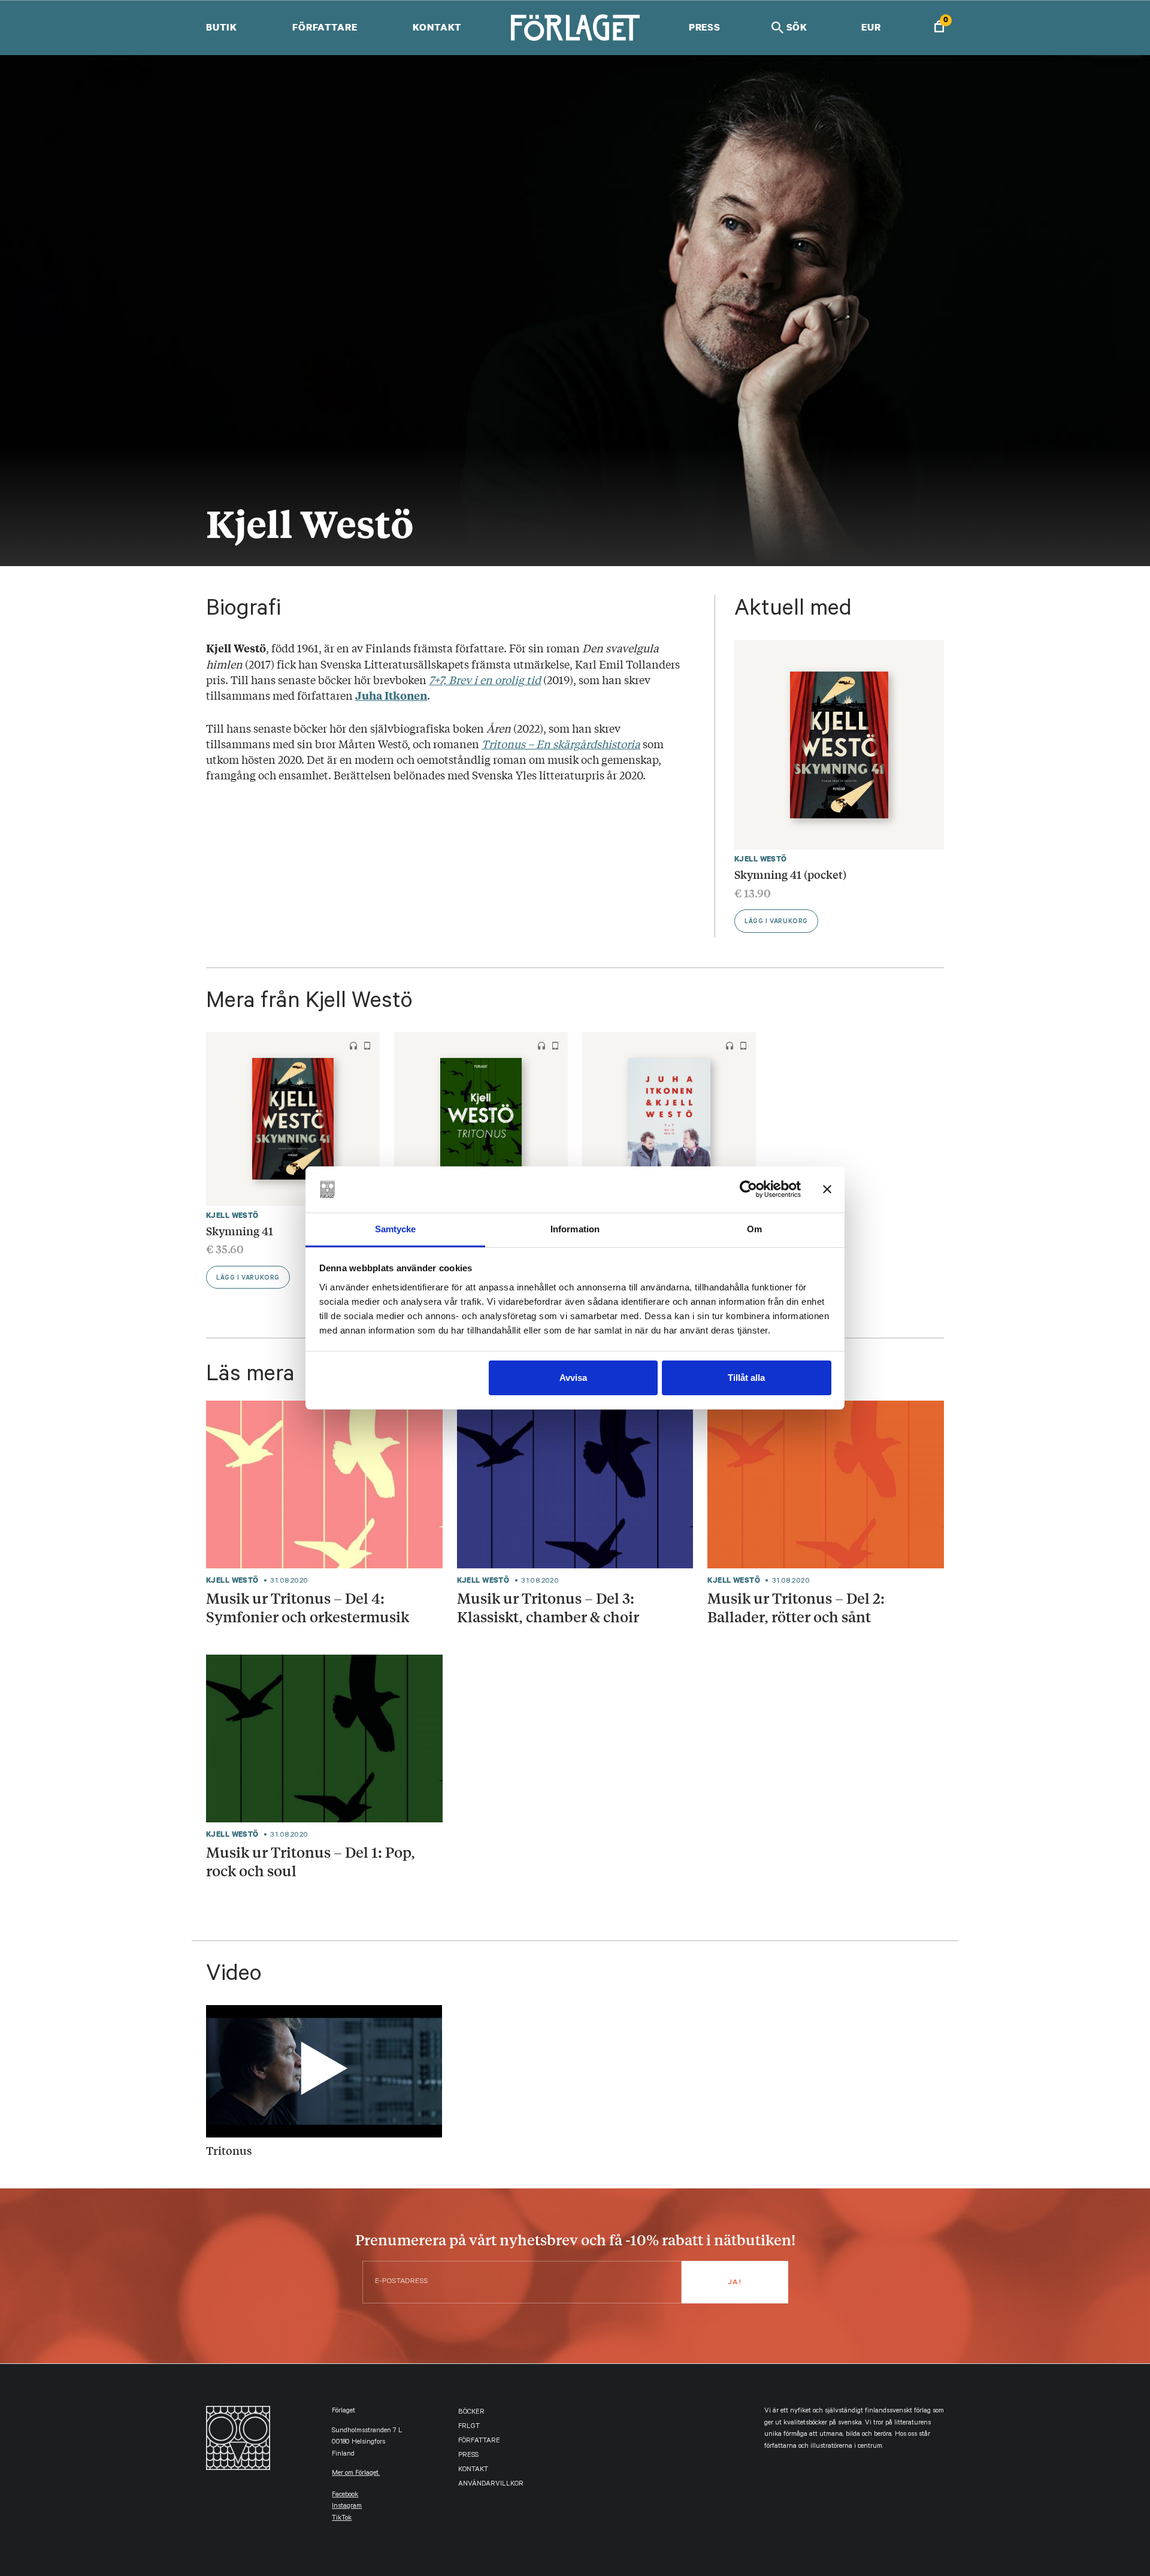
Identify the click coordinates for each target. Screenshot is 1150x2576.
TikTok (342, 2519)
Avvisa (573, 1378)
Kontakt (437, 27)
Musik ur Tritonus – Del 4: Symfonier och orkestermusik (308, 1607)
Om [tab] (754, 1229)
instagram (347, 2507)
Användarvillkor (491, 2485)
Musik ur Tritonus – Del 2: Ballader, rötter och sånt (796, 1607)
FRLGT (469, 2427)
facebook (345, 2495)
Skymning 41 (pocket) (790, 874)
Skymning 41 (240, 1230)
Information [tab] (575, 1229)
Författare (325, 27)
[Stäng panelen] (827, 1190)
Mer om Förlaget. (356, 2474)
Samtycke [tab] (396, 1229)
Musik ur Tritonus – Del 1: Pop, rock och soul (311, 1861)
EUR (871, 27)
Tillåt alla (746, 1378)
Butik (221, 27)
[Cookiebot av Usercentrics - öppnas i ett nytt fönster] (748, 1190)
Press (705, 27)
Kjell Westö (761, 859)
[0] (939, 28)
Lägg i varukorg (776, 922)
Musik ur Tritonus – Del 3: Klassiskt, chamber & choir (548, 1607)
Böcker (471, 2413)
